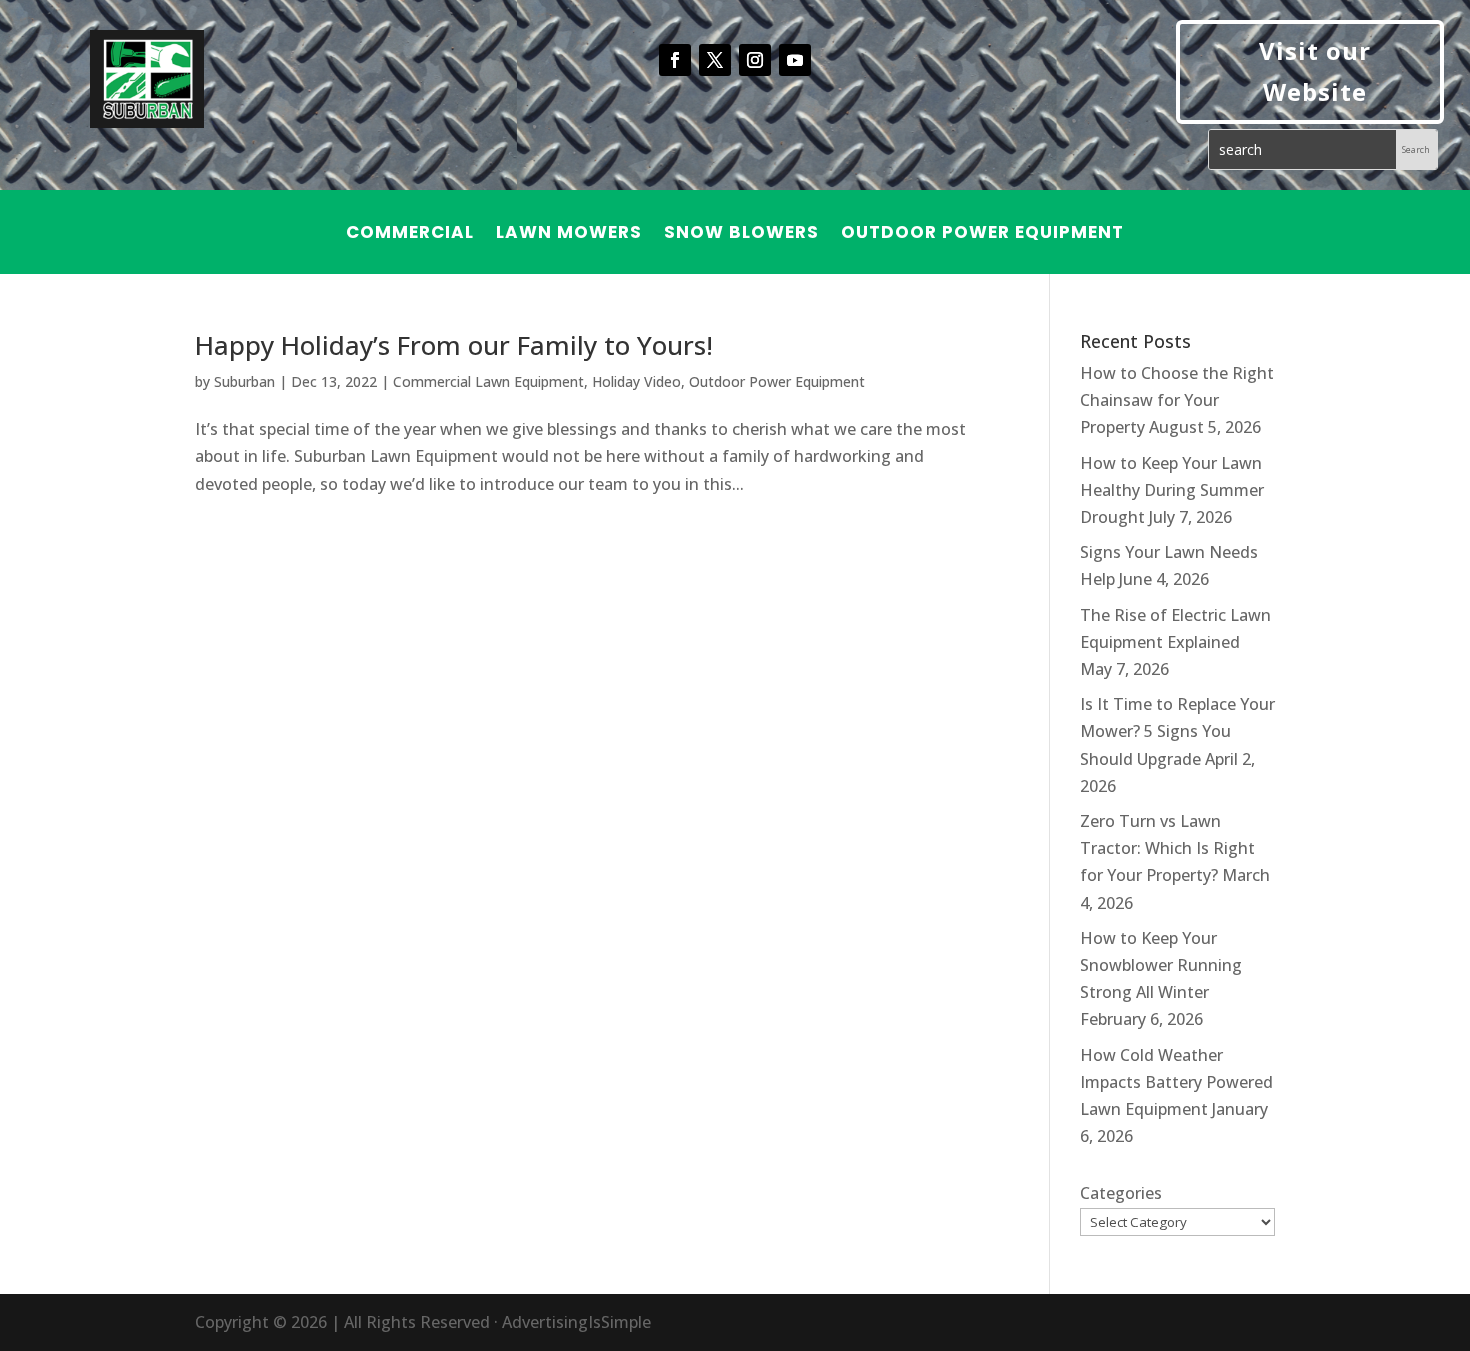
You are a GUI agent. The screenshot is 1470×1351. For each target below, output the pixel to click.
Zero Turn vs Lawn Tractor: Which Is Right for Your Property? (1167, 848)
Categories (1121, 1193)
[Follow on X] (715, 60)
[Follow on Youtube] (795, 60)
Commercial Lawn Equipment (488, 381)
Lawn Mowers (569, 234)
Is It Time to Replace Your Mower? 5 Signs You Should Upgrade (1177, 731)
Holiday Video (636, 381)
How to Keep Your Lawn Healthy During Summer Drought (1172, 490)
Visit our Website (1315, 71)
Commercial (410, 234)
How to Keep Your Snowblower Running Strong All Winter (1161, 965)
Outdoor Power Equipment (982, 234)
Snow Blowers (741, 234)
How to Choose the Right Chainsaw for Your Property (1177, 400)
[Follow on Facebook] (675, 60)
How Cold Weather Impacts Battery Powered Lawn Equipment (1176, 1082)
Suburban (244, 381)
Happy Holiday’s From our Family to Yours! (454, 345)
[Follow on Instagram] (755, 60)
